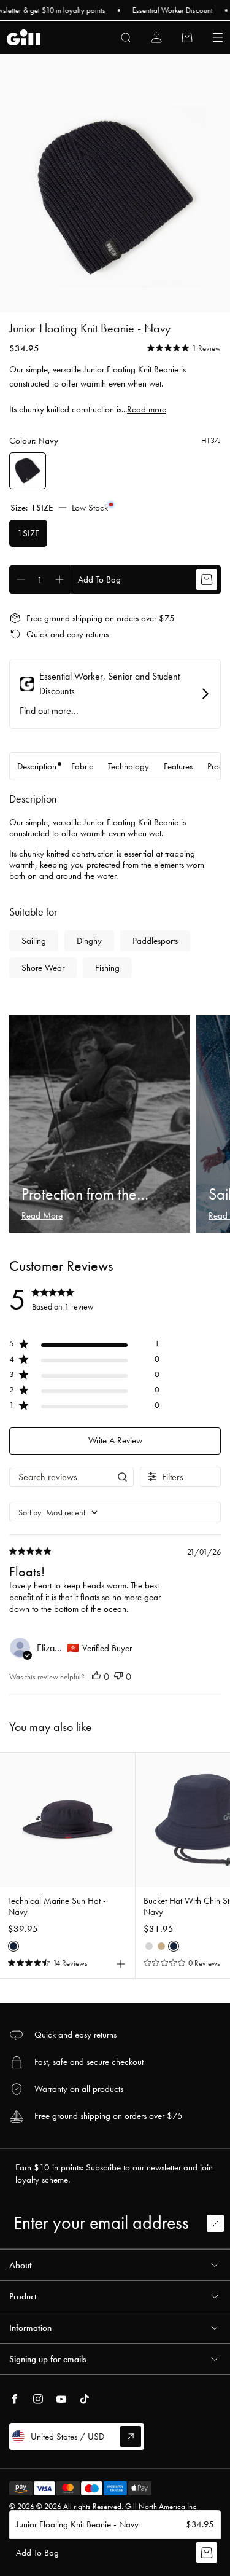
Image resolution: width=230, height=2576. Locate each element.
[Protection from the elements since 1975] (100, 1124)
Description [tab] (37, 766)
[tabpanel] (115, 886)
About (21, 2265)
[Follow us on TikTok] (85, 2399)
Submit (221, 2223)
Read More (42, 1215)
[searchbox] (60, 1477)
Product (23, 2296)
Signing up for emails (48, 2359)
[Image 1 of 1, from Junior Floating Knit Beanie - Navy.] (115, 197)
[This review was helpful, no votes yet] (96, 1677)
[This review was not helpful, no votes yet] (118, 1677)
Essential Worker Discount (155, 10)
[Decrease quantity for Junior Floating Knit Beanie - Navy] (21, 579)
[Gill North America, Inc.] (24, 38)
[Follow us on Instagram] (38, 2399)
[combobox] (115, 1513)
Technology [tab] (128, 766)
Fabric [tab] (82, 766)
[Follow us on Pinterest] (61, 2399)
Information (30, 2328)
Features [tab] (178, 766)
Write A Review (115, 1440)
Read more (147, 409)
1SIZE (28, 533)
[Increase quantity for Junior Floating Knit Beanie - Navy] (59, 579)
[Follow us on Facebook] (15, 2399)
